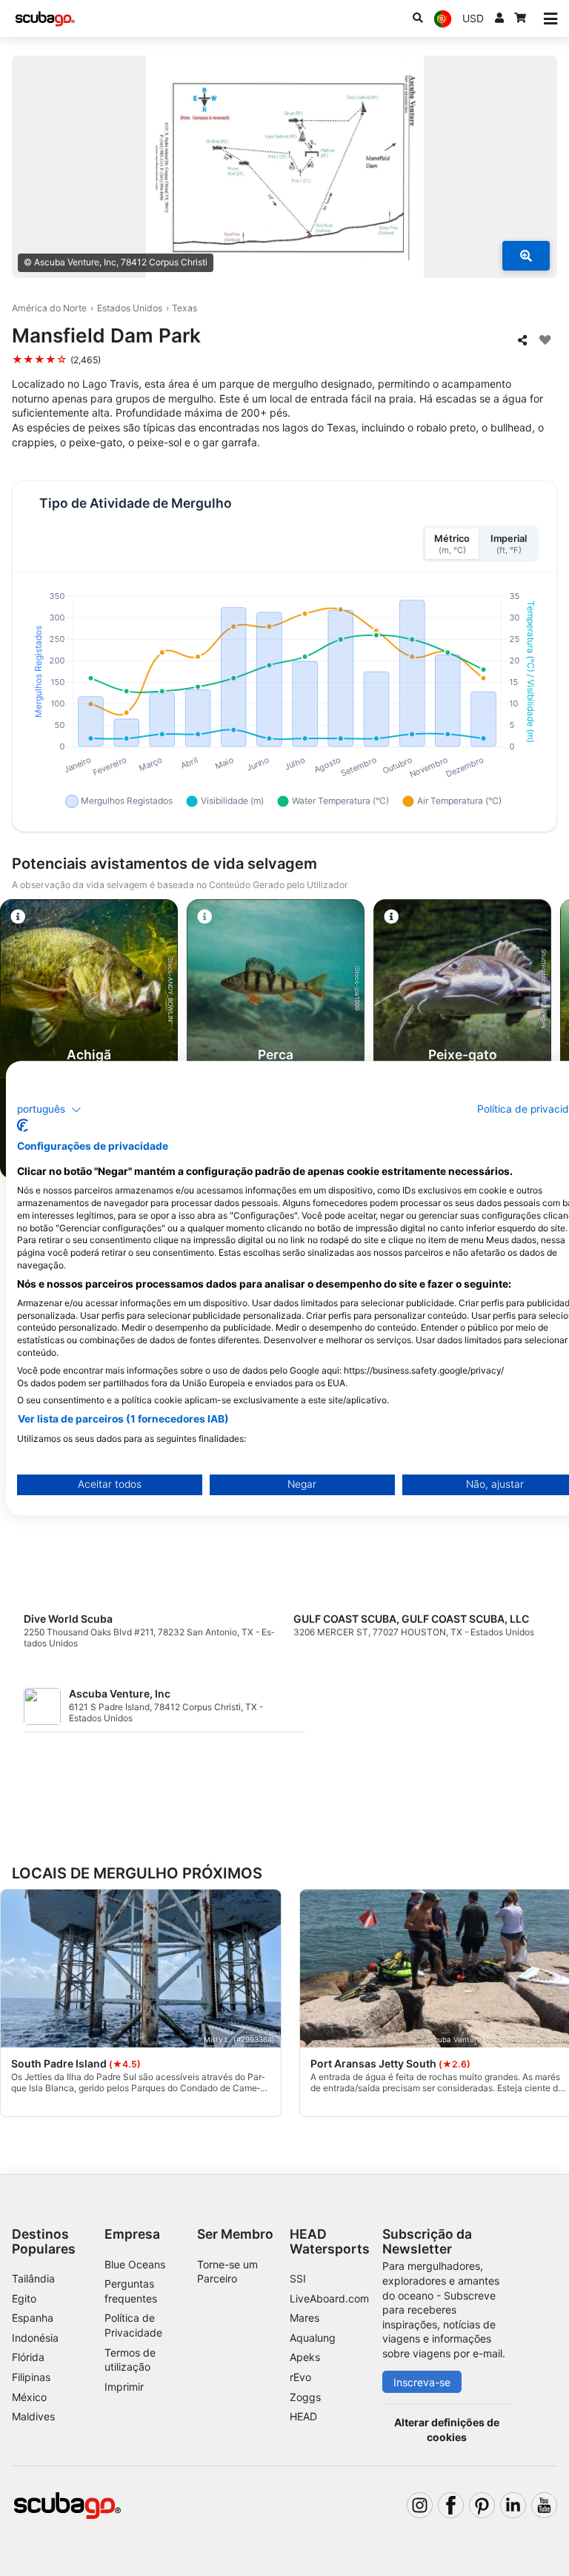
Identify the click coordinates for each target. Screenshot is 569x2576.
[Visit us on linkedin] (513, 2505)
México (29, 2397)
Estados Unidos (130, 308)
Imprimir (124, 2387)
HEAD (303, 2416)
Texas (184, 308)
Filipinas (31, 2377)
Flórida (28, 2357)
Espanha (33, 2318)
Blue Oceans (135, 2264)
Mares (305, 2318)
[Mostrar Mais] (526, 256)
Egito (24, 2298)
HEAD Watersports (330, 2241)
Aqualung (313, 2338)
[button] (49, 1110)
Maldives (33, 2416)
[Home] (45, 19)
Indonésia (35, 2338)
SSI (298, 2278)
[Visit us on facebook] (451, 2505)
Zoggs (305, 2397)
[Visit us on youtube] (544, 2505)
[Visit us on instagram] (420, 2505)
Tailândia (33, 2278)
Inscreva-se (422, 2382)
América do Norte (49, 308)
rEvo (300, 2377)
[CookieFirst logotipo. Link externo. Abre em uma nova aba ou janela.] (23, 1125)
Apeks (305, 2357)
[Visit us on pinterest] (482, 2505)
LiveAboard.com (329, 2298)
